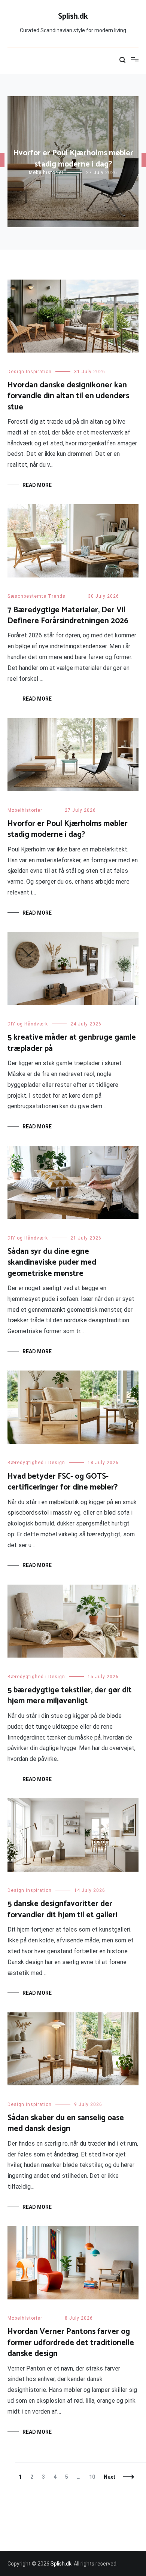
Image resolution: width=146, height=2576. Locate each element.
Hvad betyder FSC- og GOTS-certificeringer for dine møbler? (63, 1482)
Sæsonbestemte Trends (36, 596)
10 (94, 2477)
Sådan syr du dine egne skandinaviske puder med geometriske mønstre (52, 1263)
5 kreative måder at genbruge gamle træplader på (72, 1043)
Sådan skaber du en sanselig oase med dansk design (66, 2123)
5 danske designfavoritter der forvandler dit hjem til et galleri (63, 1909)
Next (109, 2477)
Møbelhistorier (46, 173)
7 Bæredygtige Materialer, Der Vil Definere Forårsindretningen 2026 (68, 615)
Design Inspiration (30, 372)
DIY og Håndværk (28, 1024)
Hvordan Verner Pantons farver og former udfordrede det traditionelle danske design (71, 2343)
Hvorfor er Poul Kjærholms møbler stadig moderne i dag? (73, 158)
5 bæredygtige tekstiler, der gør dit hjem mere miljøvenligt (70, 1696)
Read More (37, 485)
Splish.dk (73, 16)
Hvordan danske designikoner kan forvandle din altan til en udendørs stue (68, 396)
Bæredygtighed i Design (36, 1463)
